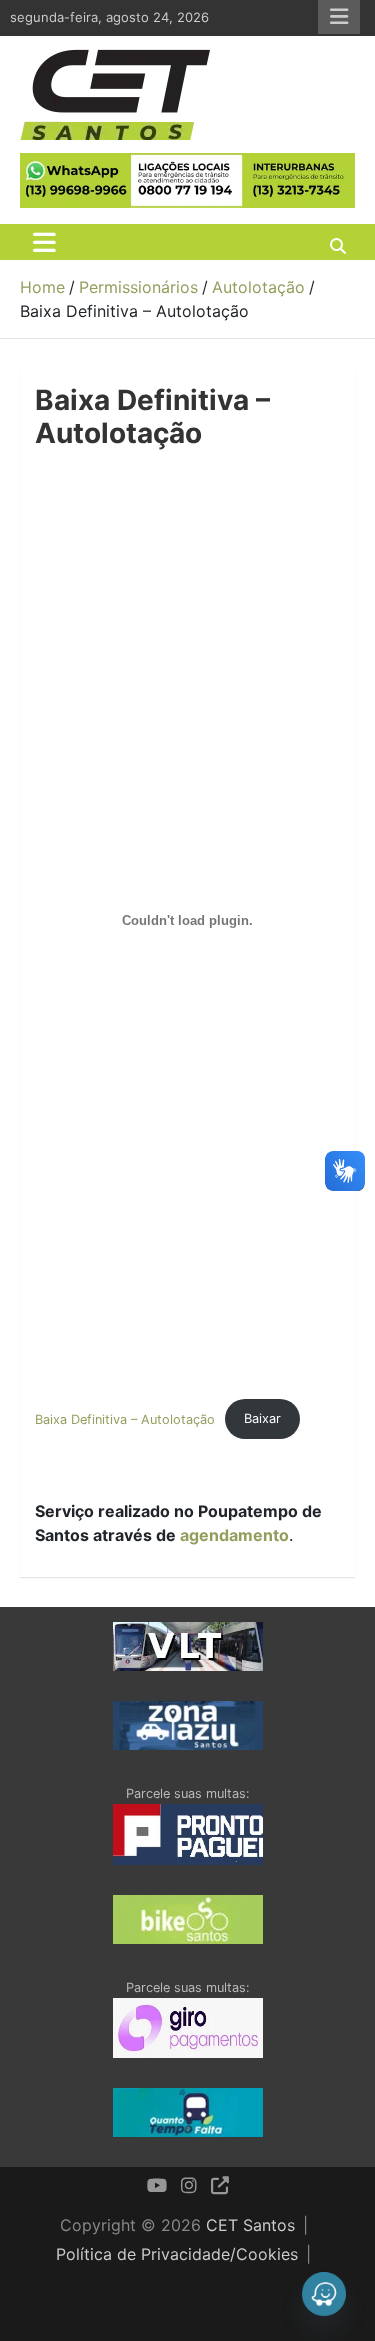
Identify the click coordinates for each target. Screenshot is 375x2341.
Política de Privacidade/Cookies (177, 2254)
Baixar (262, 1418)
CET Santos (250, 2225)
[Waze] (324, 2294)
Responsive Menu (339, 17)
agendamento (234, 1535)
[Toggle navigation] (44, 242)
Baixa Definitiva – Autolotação (125, 1418)
